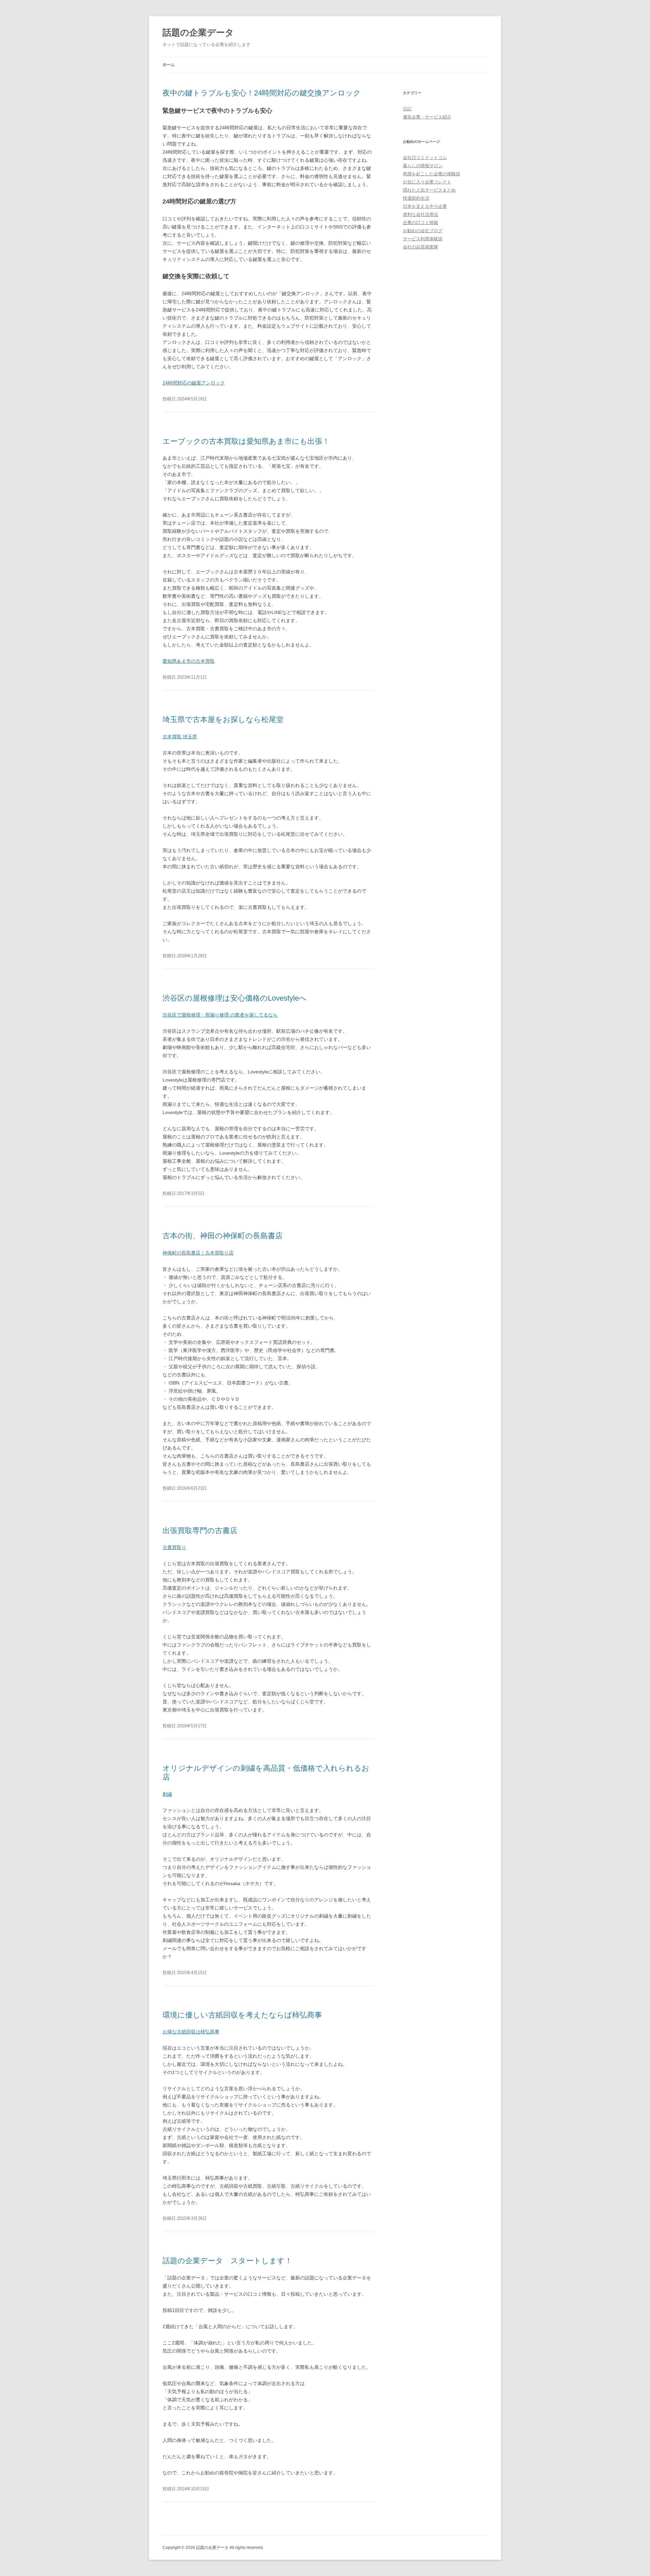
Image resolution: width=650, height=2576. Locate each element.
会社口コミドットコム (425, 158)
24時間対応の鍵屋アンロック (194, 383)
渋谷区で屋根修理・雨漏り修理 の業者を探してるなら (220, 1015)
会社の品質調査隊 (420, 247)
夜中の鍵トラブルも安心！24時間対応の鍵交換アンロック (262, 93)
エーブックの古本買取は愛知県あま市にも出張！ (246, 441)
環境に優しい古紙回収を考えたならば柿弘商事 (242, 2015)
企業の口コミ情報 (420, 223)
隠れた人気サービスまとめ (429, 190)
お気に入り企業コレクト (427, 182)
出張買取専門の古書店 (200, 1531)
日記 (407, 109)
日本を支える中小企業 (425, 206)
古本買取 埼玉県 (180, 737)
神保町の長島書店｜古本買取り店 (198, 1253)
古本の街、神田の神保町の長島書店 (223, 1236)
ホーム (169, 65)
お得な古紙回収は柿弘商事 (191, 2032)
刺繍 (167, 1794)
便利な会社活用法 (420, 214)
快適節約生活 (416, 198)
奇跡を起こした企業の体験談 (431, 174)
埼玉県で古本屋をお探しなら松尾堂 (223, 719)
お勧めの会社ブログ (423, 231)
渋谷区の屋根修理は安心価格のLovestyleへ (235, 998)
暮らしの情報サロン (423, 166)
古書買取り (174, 1547)
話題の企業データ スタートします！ (227, 2261)
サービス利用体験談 (423, 239)
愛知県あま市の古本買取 (189, 661)
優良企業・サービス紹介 (427, 117)
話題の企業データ (198, 32)
